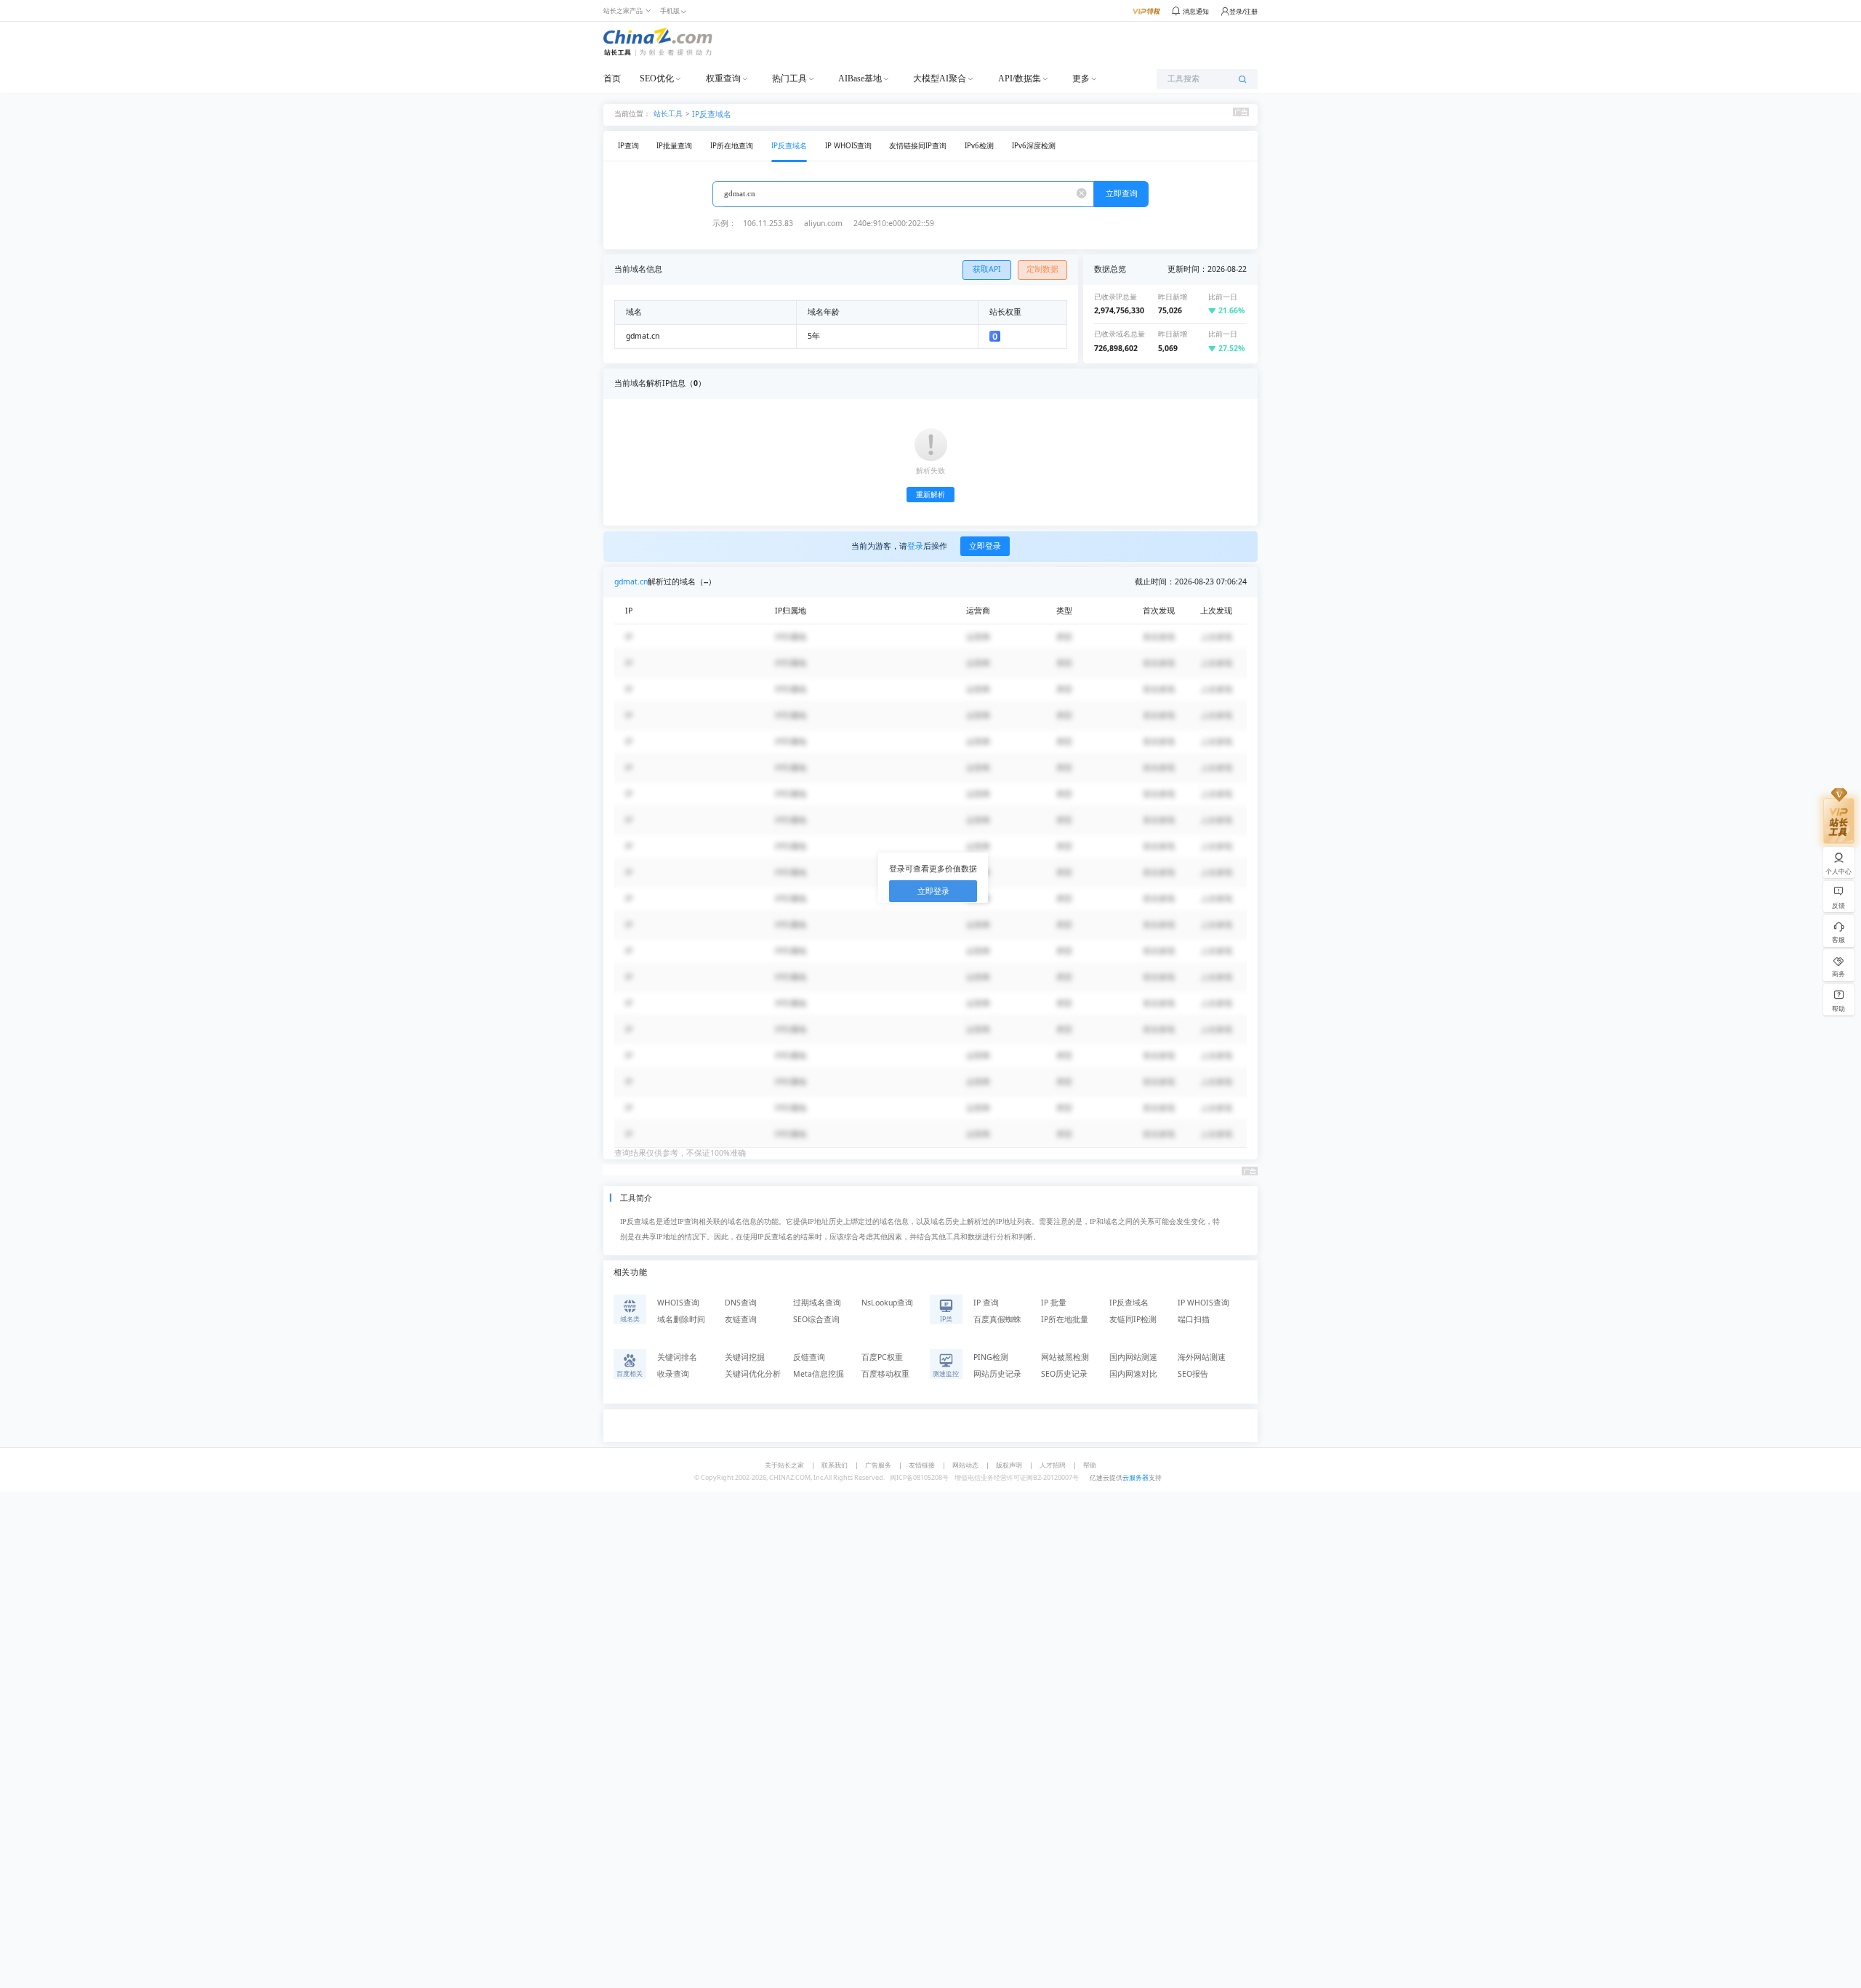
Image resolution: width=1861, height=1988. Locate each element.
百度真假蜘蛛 (997, 1319)
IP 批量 (1054, 1303)
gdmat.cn (631, 581)
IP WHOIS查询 (848, 146)
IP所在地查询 (732, 146)
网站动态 (965, 1465)
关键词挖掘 (745, 1357)
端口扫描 (1194, 1319)
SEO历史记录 (1064, 1374)
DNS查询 (741, 1303)
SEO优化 (657, 79)
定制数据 (1042, 269)
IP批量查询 (674, 146)
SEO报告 (1193, 1374)
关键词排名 (677, 1357)
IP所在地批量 (1065, 1319)
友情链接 (922, 1465)
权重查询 (723, 79)
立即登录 (985, 546)
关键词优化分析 (753, 1374)
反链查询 (809, 1357)
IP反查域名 (712, 114)
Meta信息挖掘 (819, 1374)
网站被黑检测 (1065, 1357)
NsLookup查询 (887, 1303)
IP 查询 (986, 1303)
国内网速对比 (1133, 1374)
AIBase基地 (860, 79)
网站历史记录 (997, 1374)
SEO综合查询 (816, 1319)
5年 (814, 336)
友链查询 (741, 1319)
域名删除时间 (681, 1319)
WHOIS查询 (678, 1303)
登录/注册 (1243, 11)
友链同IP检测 (1133, 1319)
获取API (987, 269)
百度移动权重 (885, 1374)
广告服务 (878, 1465)
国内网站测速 (1133, 1357)
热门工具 (789, 79)
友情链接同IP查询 (918, 146)
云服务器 (1136, 1477)
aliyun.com (823, 223)
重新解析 (930, 495)
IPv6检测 (979, 146)
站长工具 (668, 113)
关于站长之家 (784, 1465)
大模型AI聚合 (940, 79)
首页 (612, 79)
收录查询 (673, 1374)
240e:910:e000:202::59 (894, 223)
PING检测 (991, 1357)
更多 (1081, 79)
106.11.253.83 (768, 223)
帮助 (1090, 1465)
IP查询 (628, 146)
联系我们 (835, 1465)
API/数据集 (1020, 79)
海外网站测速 (1202, 1357)
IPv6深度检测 (1034, 146)
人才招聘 (1053, 1465)
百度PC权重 (882, 1357)
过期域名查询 (817, 1303)
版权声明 (1009, 1465)
